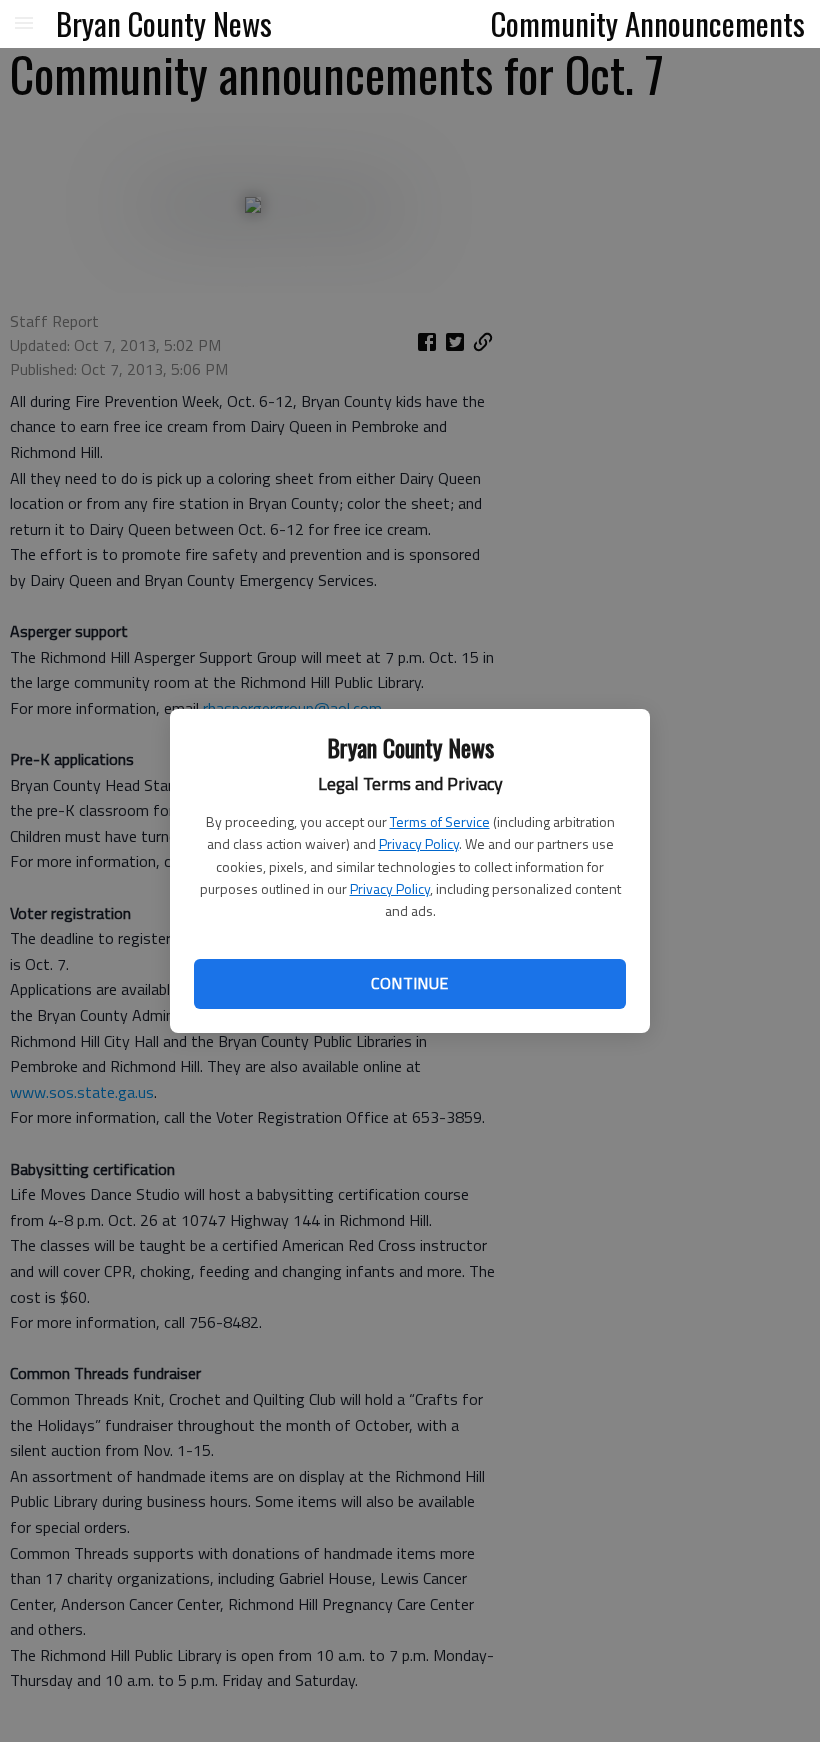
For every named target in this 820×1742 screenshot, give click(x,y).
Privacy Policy (419, 843)
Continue (409, 983)
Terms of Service (440, 821)
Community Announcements (648, 23)
